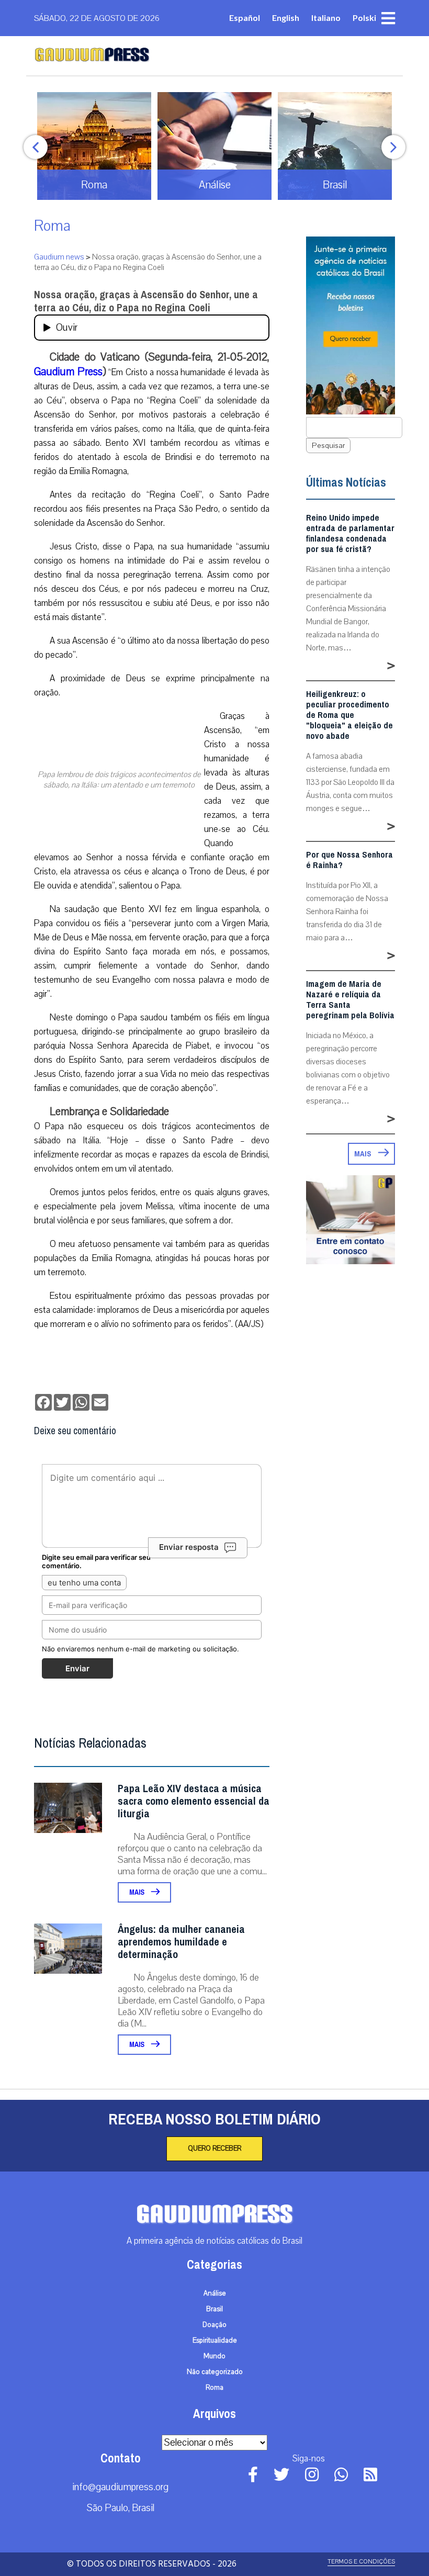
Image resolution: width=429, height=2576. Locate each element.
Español (245, 18)
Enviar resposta (189, 1547)
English (286, 18)
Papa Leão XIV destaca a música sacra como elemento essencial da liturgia (194, 1801)
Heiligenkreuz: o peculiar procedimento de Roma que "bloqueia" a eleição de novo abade (349, 715)
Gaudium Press (68, 372)
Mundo (214, 2356)
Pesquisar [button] (328, 446)
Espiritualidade (215, 2341)
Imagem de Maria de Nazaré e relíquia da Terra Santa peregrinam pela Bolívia (350, 1000)
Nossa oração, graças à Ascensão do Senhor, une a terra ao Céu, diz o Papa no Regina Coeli (146, 301)
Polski (364, 18)
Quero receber (214, 2148)
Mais (138, 1892)
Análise (215, 2293)
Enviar (77, 1668)
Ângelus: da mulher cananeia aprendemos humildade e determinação (181, 1942)
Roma (52, 226)
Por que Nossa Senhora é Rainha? (349, 860)
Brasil (214, 2309)
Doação (214, 2325)
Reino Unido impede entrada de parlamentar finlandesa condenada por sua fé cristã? (350, 534)
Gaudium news (59, 257)
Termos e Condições (361, 2562)
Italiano (326, 18)
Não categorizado (215, 2372)
